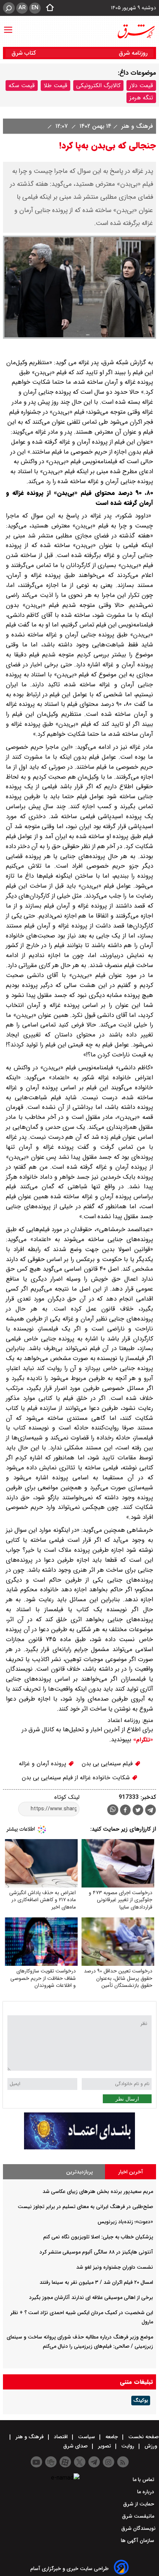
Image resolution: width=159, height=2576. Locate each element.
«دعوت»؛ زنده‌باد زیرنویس (125, 2222)
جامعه (112, 2437)
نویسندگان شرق (138, 2528)
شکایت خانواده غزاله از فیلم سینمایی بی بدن (77, 1778)
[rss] (123, 2462)
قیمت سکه (22, 86)
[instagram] (109, 2462)
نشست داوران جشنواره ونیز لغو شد (115, 2267)
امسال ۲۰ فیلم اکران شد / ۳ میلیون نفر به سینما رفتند (96, 2282)
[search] (9, 8)
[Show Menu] (8, 26)
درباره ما (146, 2492)
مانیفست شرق (139, 2516)
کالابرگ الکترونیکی (98, 86)
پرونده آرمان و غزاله (43, 1764)
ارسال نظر (127, 2099)
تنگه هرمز (141, 98)
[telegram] (150, 1811)
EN (35, 8)
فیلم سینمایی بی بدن (108, 1764)
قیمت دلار (141, 86)
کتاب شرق (25, 53)
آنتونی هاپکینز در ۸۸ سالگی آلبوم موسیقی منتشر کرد (96, 2252)
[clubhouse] (51, 2462)
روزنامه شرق (133, 53)
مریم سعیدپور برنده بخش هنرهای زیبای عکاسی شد (98, 2191)
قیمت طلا (55, 86)
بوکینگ (141, 2401)
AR (22, 8)
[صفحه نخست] (48, 8)
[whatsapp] (113, 1810)
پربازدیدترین (79, 2172)
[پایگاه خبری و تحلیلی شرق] (136, 31)
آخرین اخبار (131, 2172)
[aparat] (65, 2462)
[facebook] (125, 1811)
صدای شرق (76, 2446)
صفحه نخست (143, 2437)
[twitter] (138, 1811)
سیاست (87, 2437)
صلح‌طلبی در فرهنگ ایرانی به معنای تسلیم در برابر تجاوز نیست (85, 2207)
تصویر (104, 2446)
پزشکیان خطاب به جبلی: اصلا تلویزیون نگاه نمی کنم (98, 2237)
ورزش (151, 2446)
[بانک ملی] (79, 2148)
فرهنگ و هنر (136, 126)
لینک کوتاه (67, 1797)
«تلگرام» (142, 1740)
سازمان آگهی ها (138, 2541)
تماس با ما (144, 2480)
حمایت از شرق (139, 2504)
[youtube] (36, 2462)
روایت (128, 2446)
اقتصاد (61, 2437)
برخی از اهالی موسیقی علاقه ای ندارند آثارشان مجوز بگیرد (91, 2297)
